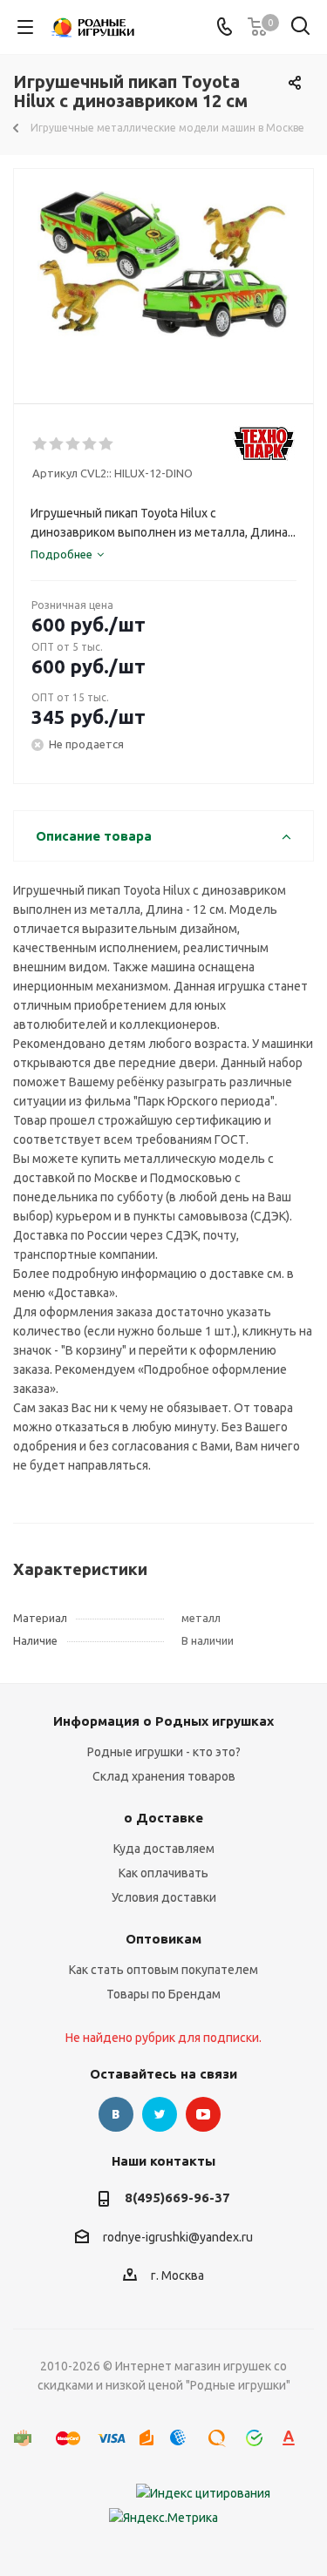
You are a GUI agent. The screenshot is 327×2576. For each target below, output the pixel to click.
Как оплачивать (163, 1873)
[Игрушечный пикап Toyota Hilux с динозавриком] (163, 278)
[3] (74, 444)
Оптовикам (163, 1939)
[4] (90, 444)
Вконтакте (116, 2114)
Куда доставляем (164, 1849)
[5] (107, 444)
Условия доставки (164, 1897)
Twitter (160, 2114)
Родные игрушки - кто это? (164, 1752)
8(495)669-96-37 (177, 2197)
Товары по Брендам (163, 1994)
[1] (41, 444)
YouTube (203, 2114)
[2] (57, 444)
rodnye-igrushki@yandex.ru (178, 2237)
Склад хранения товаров (164, 1776)
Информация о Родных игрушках (163, 1721)
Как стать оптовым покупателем (163, 1970)
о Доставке (163, 1818)
